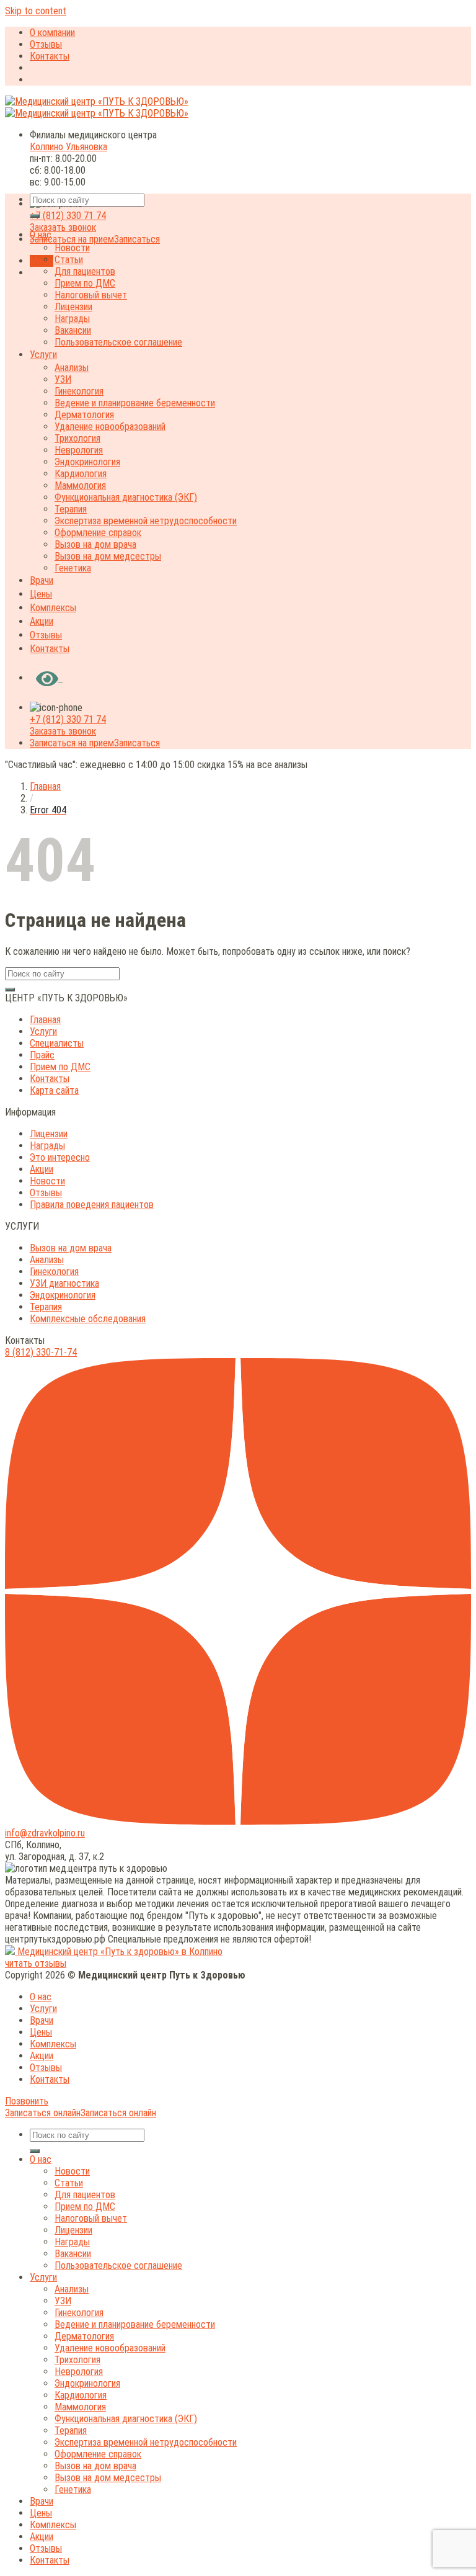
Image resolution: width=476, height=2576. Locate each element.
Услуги (43, 355)
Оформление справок (98, 533)
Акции (42, 621)
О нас (41, 235)
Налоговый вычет (91, 295)
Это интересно (60, 1157)
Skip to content (36, 11)
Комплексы (53, 608)
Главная (45, 786)
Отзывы (46, 44)
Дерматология (84, 415)
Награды (72, 319)
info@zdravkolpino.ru (45, 1833)
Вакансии (73, 330)
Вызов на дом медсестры (108, 556)
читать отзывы (36, 1963)
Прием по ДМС (85, 283)
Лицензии (73, 307)
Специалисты (57, 1043)
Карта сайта (54, 1090)
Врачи (42, 580)
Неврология (79, 450)
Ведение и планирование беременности (135, 403)
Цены (41, 594)
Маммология (80, 485)
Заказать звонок (63, 227)
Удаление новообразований (110, 427)
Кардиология (81, 474)
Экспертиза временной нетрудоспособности (146, 521)
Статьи (69, 260)
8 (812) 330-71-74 (41, 1352)
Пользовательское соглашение (118, 342)
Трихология (77, 438)
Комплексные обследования (88, 1319)
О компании (52, 33)
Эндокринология (87, 462)
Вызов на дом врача (95, 544)
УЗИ (63, 379)
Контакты (50, 56)
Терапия (71, 509)
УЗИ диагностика (64, 1283)
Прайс (42, 1055)
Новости (72, 248)
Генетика (73, 568)
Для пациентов (85, 271)
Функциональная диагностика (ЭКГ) (126, 497)
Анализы (72, 368)
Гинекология (79, 391)
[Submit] (35, 216)
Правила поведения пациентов (92, 1205)
